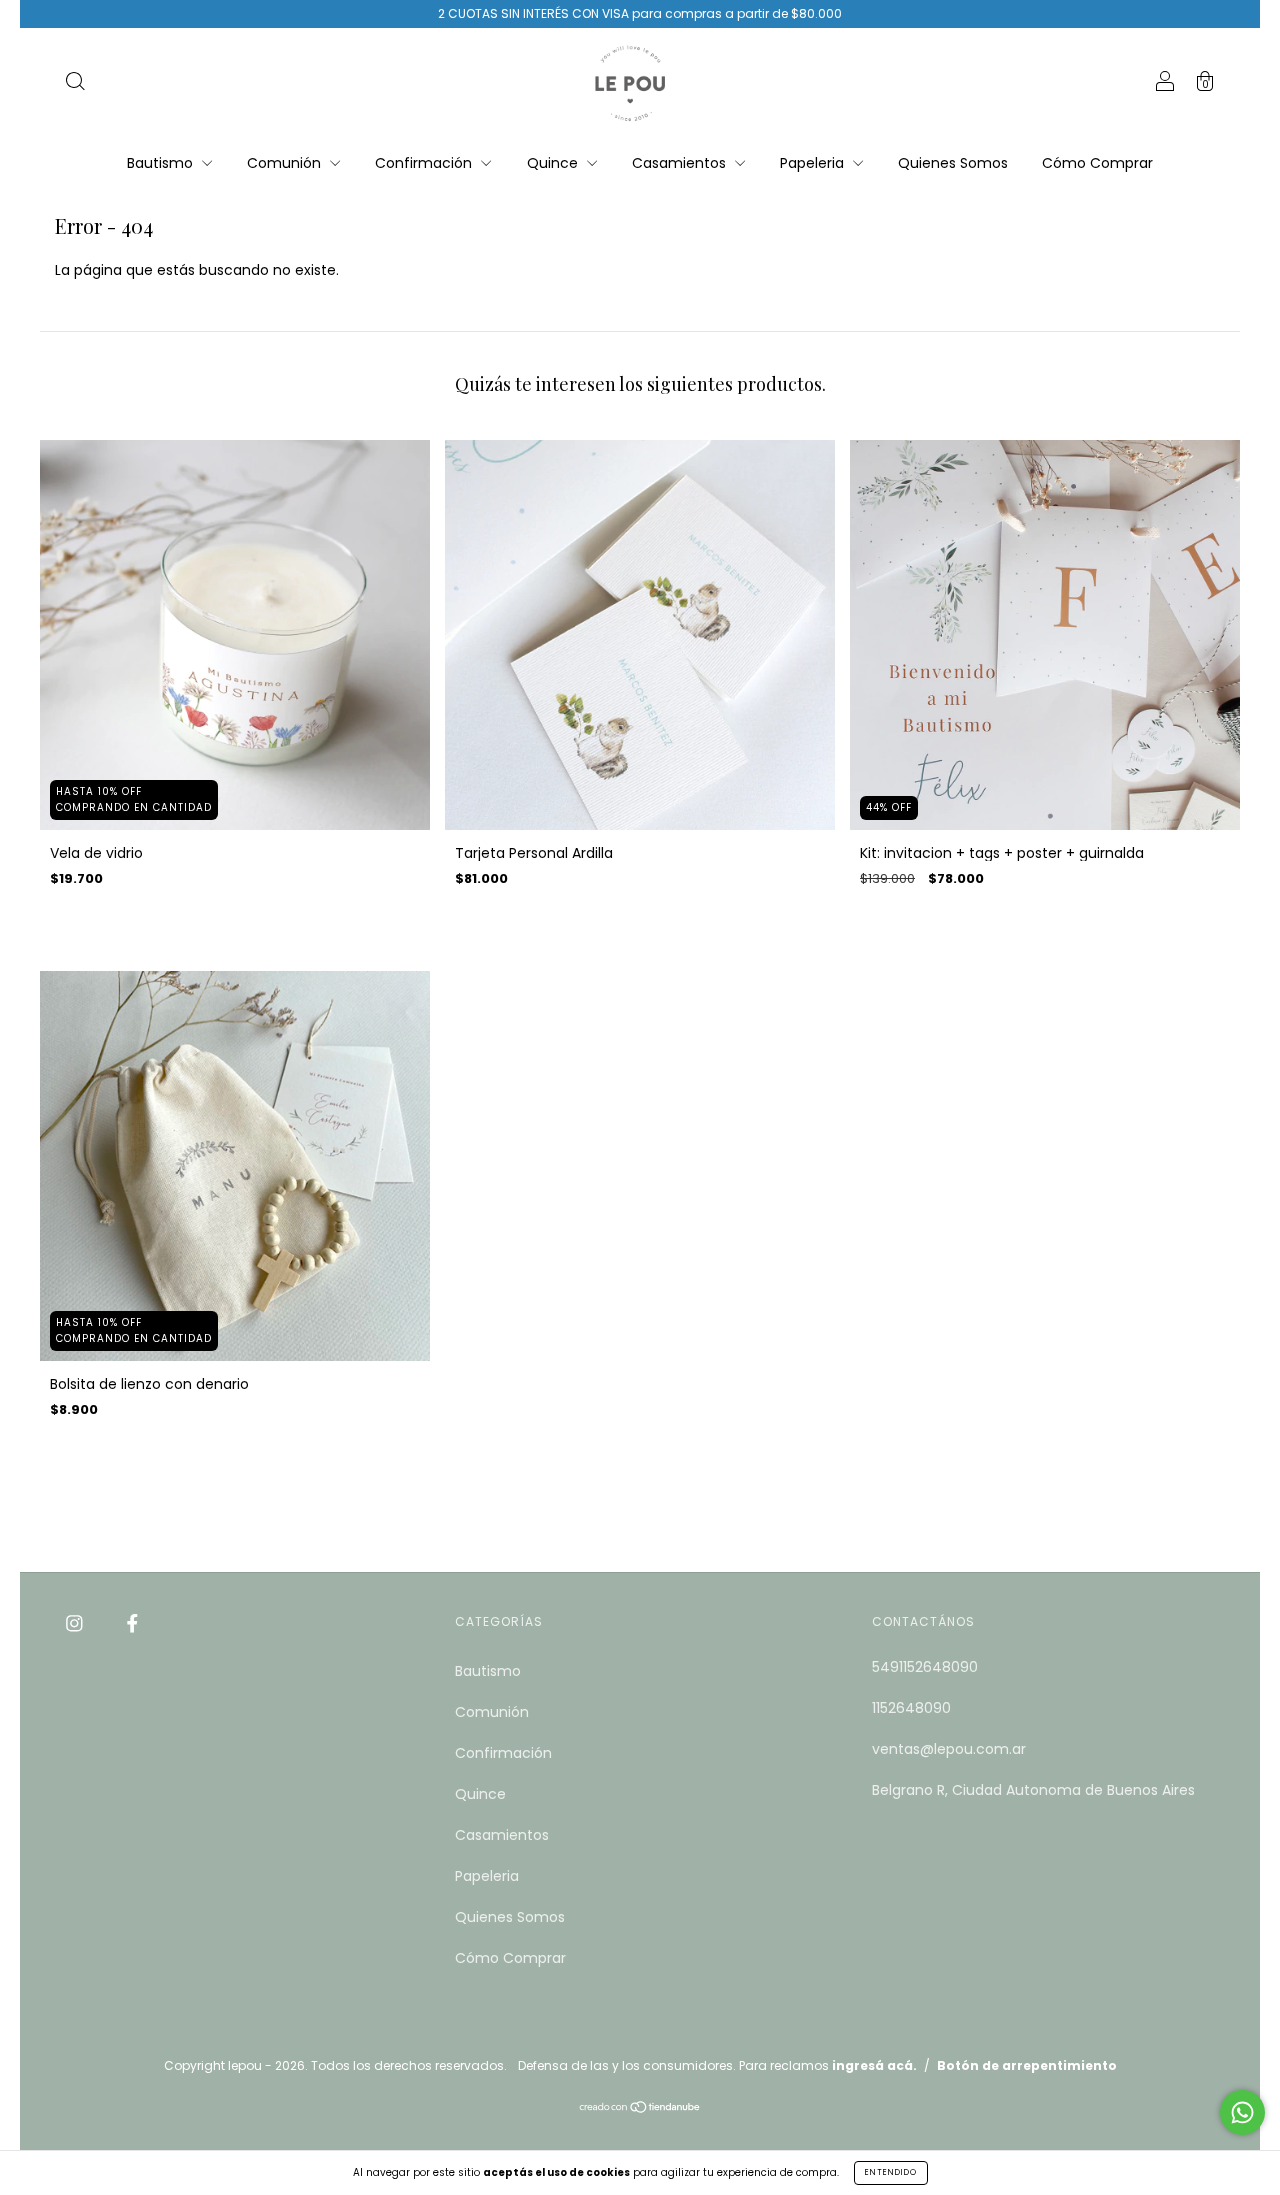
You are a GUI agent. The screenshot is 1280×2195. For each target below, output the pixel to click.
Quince (554, 163)
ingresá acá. (874, 2065)
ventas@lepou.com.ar (949, 1749)
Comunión (286, 163)
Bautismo (162, 163)
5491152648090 (925, 1667)
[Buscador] (75, 84)
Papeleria (814, 163)
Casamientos (681, 163)
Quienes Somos (953, 163)
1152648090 (911, 1708)
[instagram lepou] (76, 1623)
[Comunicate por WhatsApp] (1242, 2112)
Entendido (891, 2172)
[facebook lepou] (132, 1623)
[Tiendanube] (640, 2109)
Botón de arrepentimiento (1027, 2065)
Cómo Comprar (1097, 163)
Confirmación (425, 163)
